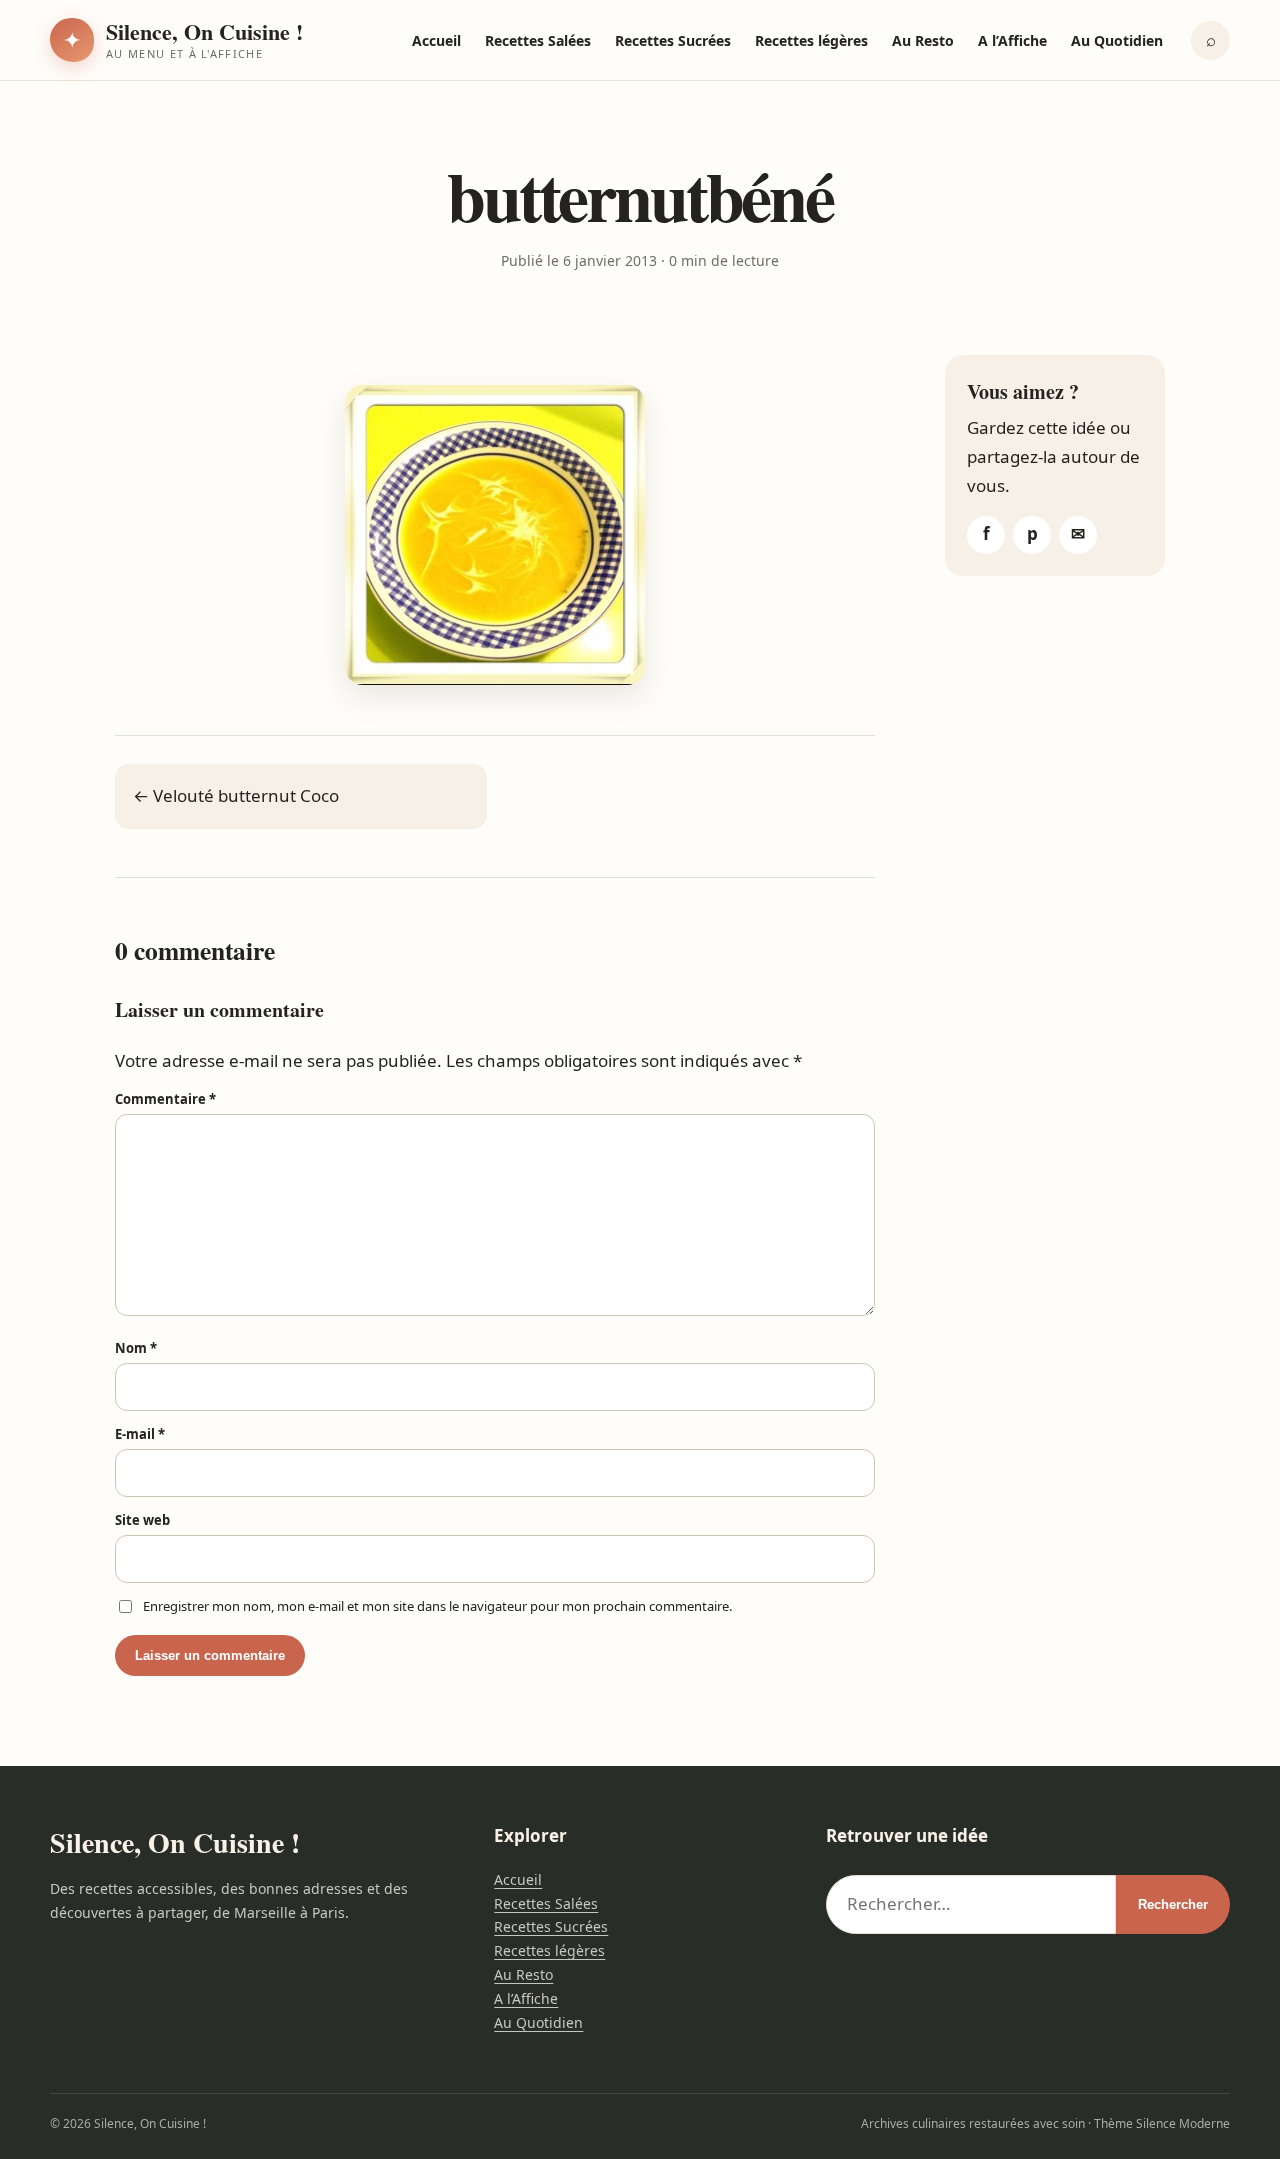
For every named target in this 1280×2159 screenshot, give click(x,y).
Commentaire (165, 1099)
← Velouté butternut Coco (236, 795)
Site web (142, 1520)
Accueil (436, 40)
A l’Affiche (1012, 40)
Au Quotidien (1117, 40)
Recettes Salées (538, 40)
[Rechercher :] (971, 1904)
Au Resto (923, 40)
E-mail (140, 1434)
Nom (136, 1348)
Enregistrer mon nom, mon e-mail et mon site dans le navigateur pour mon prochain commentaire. (437, 1606)
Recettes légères (811, 40)
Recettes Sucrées (673, 40)
